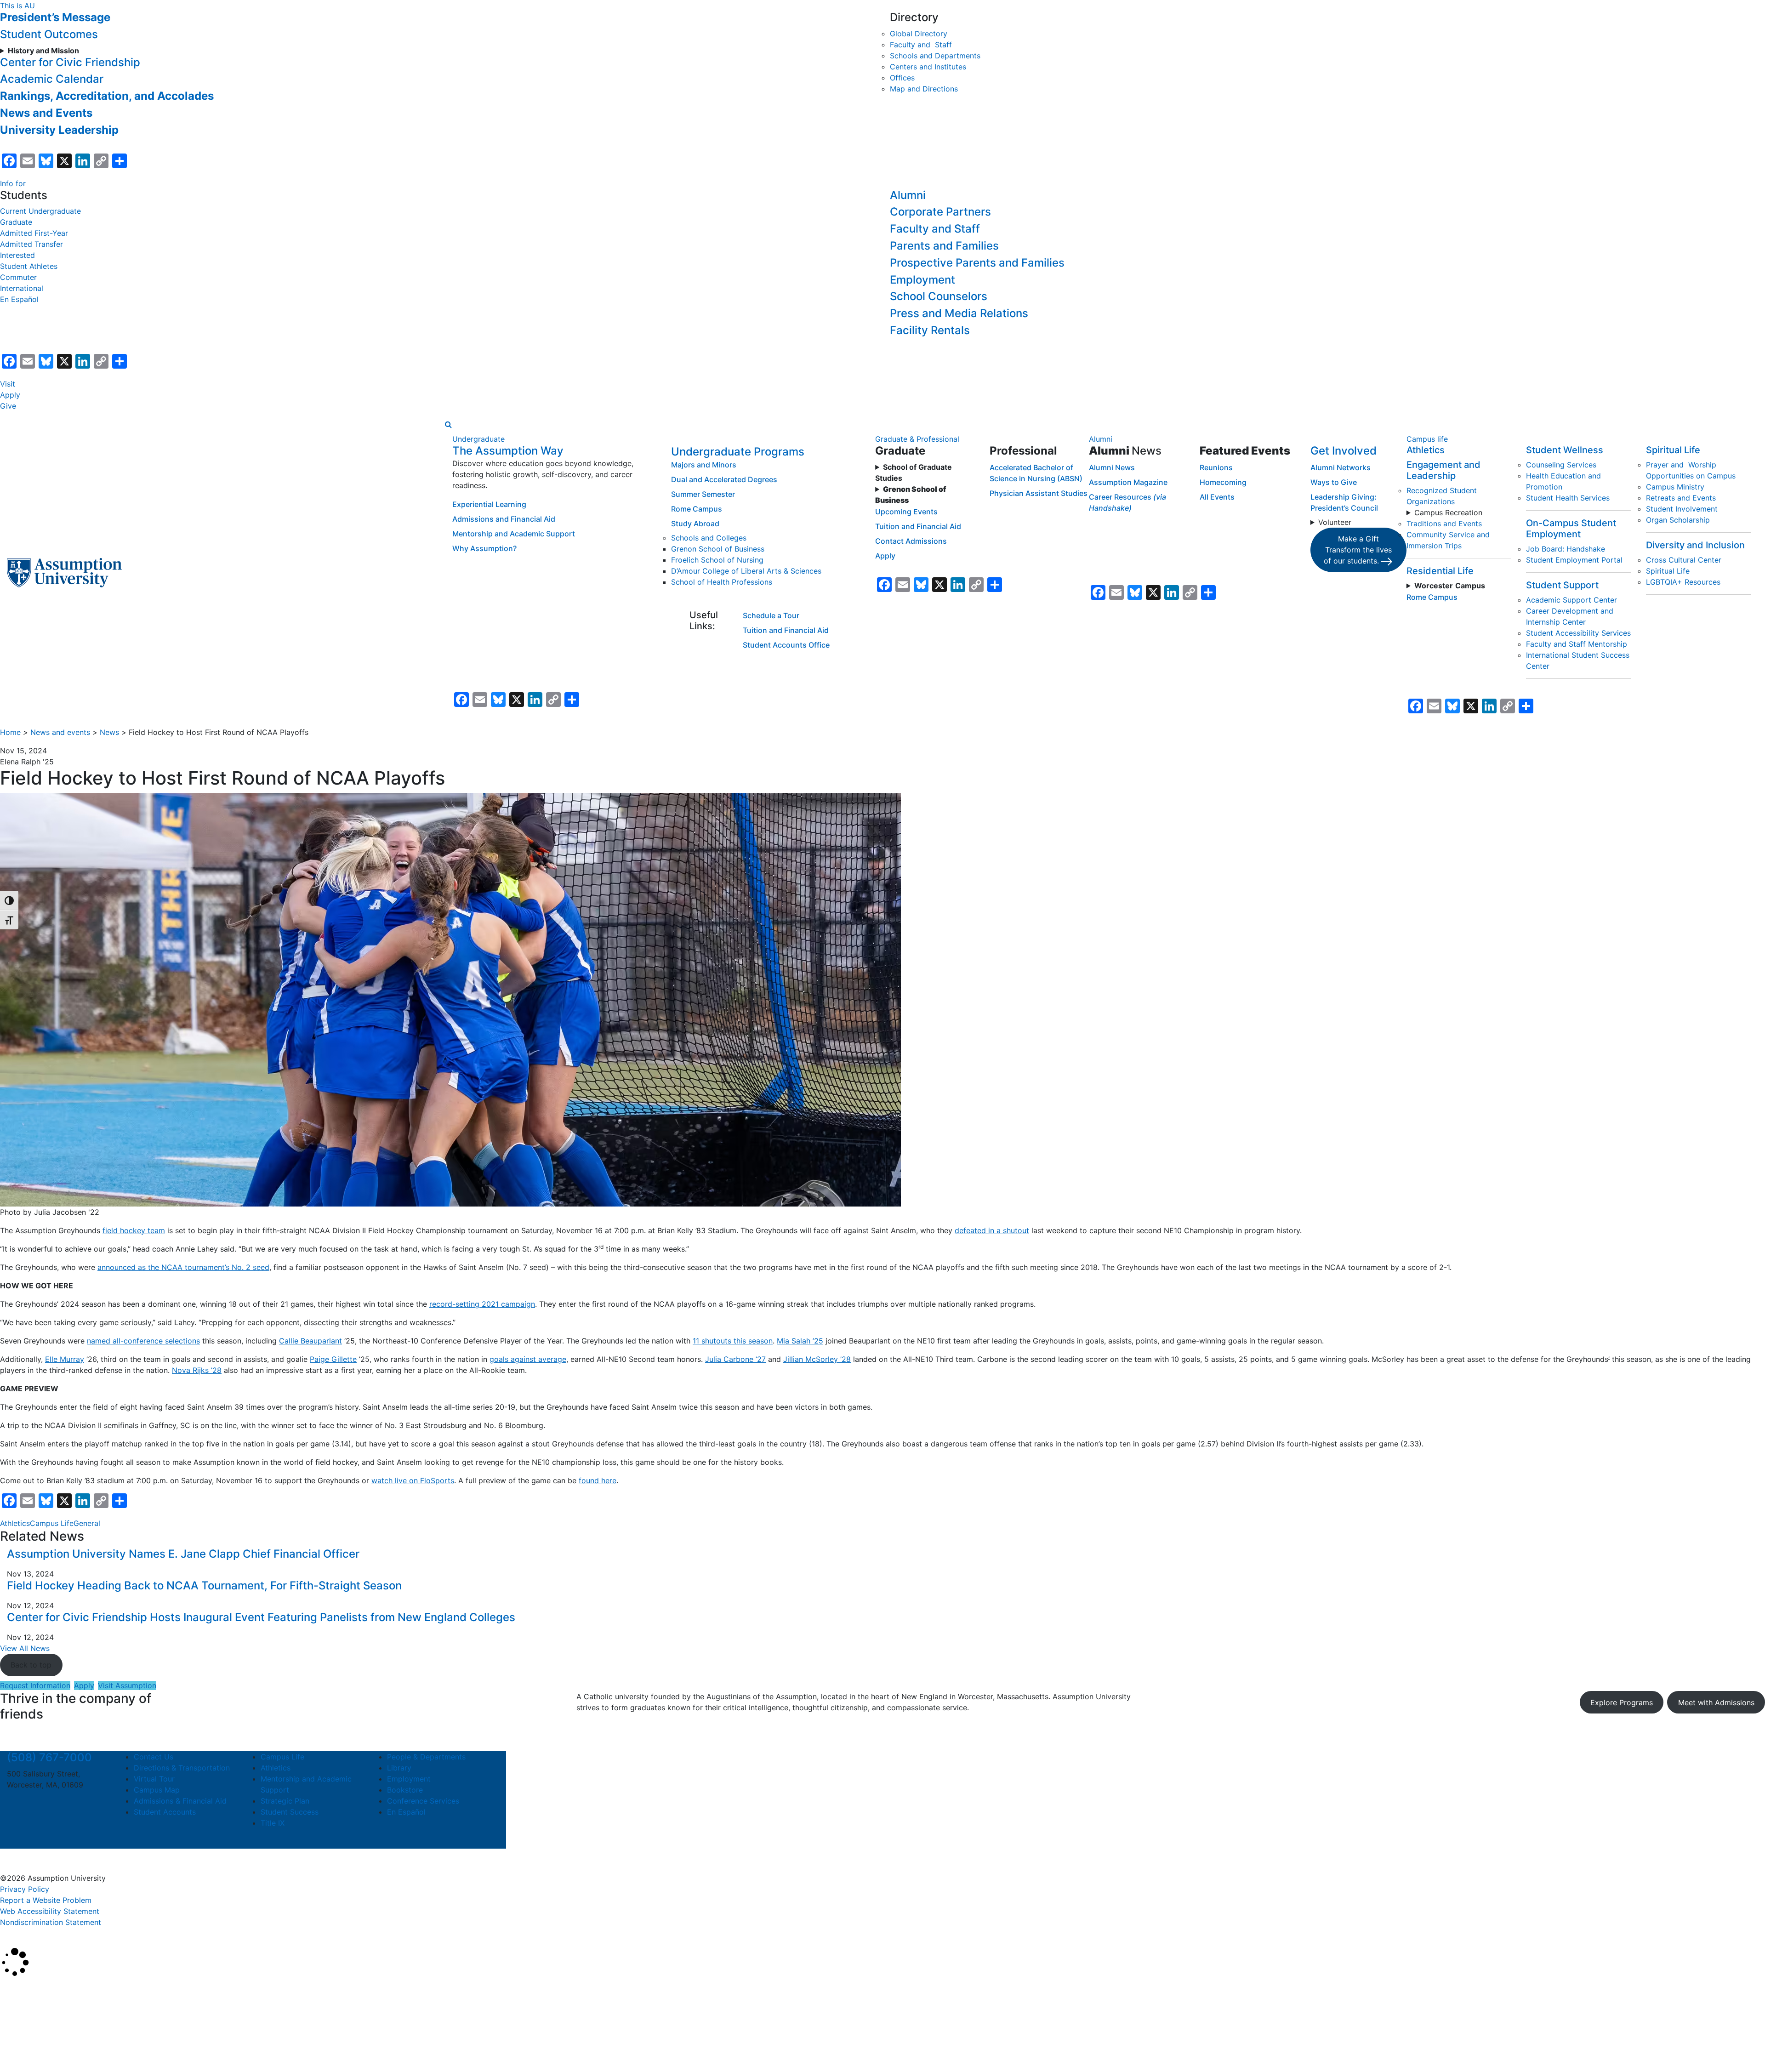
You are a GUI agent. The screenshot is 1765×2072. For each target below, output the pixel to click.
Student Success (290, 1812)
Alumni (908, 195)
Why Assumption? (484, 548)
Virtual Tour (154, 1779)
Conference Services (423, 1801)
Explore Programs (1622, 1702)
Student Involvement (1682, 509)
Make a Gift (1358, 550)
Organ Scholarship (1678, 520)
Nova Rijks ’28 (197, 1370)
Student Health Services (1568, 498)
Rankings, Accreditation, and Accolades (107, 96)
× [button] (10, 1991)
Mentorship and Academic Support (514, 534)
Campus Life (52, 1523)
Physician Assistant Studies (1039, 493)
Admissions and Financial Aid (504, 519)
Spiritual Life (1673, 450)
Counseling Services (1561, 465)
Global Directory (919, 34)
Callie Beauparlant (310, 1341)
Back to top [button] (31, 1665)
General (87, 1523)
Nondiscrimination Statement (51, 1922)
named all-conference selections (143, 1341)
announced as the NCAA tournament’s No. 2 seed (183, 1267)
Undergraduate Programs (738, 452)
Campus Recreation (1448, 512)
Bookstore (405, 1790)
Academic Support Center (1571, 600)
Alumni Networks (1341, 467)
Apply (10, 395)
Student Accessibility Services (1578, 633)
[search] (448, 424)
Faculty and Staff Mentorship (1577, 644)
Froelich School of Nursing (717, 560)
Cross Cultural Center (1684, 560)
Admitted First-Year (34, 233)
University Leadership (59, 130)
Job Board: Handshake (1566, 549)
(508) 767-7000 (49, 1757)
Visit (8, 384)
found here (598, 1480)
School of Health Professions (722, 582)
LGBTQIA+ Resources (1683, 582)
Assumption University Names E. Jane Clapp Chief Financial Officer (185, 1554)
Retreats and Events (1681, 498)
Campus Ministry (1675, 487)
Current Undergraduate (40, 211)
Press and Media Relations (959, 313)
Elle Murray (65, 1359)
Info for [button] (13, 183)
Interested (17, 255)
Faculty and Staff (921, 45)
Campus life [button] (1427, 439)
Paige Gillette (333, 1359)
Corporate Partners (940, 212)
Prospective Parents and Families (977, 263)
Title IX (273, 1823)
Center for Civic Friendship (70, 62)
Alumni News (1112, 467)
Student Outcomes (49, 34)
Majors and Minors (704, 465)
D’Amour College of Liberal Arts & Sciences (746, 571)
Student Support (1562, 585)
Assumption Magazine (1128, 482)
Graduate (16, 222)
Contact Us (154, 1757)
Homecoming (1223, 482)
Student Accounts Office (786, 645)
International (22, 288)
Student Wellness (1565, 450)
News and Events (46, 113)
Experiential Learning (489, 504)
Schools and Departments (935, 56)
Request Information (35, 1685)
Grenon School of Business (718, 549)
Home (10, 732)
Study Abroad (695, 524)
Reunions (1216, 467)
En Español (19, 299)
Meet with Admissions (1716, 1702)
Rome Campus (697, 509)
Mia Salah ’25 (800, 1341)
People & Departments (426, 1757)
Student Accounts (165, 1812)
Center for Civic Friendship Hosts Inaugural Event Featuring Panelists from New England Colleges (264, 1617)
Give (8, 406)
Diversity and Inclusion (1695, 545)
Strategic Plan (285, 1801)
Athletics (1426, 450)
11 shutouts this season (733, 1341)
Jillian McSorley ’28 (817, 1359)
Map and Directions (924, 89)
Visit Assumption (127, 1685)
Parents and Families (944, 246)
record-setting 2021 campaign (482, 1304)
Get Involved (1344, 451)
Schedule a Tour (771, 615)
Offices (902, 78)
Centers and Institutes (928, 67)
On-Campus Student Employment (1571, 529)
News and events (60, 732)
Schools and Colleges (709, 538)
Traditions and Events (1444, 524)
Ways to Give (1334, 482)
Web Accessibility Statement (50, 1911)
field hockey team (134, 1230)
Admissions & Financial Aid (180, 1801)
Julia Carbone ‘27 (735, 1359)
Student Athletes (29, 266)
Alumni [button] (1101, 439)
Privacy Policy (25, 1889)
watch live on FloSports (413, 1480)
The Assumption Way (508, 451)
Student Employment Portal (1574, 560)
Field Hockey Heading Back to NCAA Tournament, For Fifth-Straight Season (204, 1585)
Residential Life (1440, 571)
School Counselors (939, 296)
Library (399, 1768)
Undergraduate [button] (478, 439)
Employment (922, 280)
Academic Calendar (52, 79)
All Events (1217, 497)
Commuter (18, 277)
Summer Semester (703, 494)
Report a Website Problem (46, 1900)
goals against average (528, 1359)
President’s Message (55, 17)
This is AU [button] (17, 6)
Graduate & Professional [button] (917, 439)
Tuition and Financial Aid (786, 630)
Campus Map (157, 1790)
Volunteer (1335, 522)
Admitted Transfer (31, 244)
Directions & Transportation (182, 1768)
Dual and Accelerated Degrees (724, 479)
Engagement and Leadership (1443, 470)
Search (20, 2042)
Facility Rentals (930, 330)
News (109, 732)
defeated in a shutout (992, 1230)
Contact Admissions (911, 541)
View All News (25, 1648)
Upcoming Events (906, 512)
